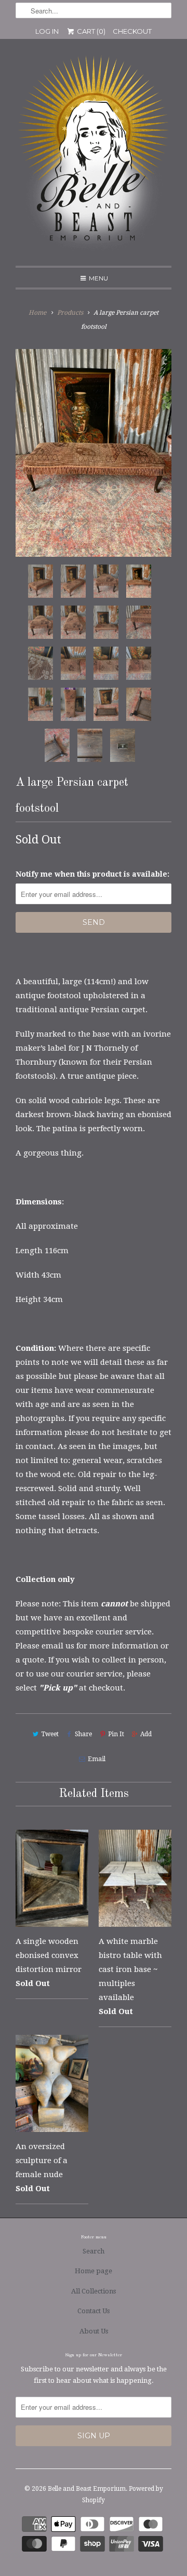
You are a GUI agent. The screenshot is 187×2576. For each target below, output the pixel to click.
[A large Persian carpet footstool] (94, 453)
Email (96, 1759)
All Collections (94, 2291)
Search (94, 2251)
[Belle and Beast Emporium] (94, 156)
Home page (94, 2271)
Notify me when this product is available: (92, 874)
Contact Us (94, 2311)
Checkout (132, 31)
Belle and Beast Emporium (87, 2489)
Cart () (90, 31)
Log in (47, 31)
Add (146, 1734)
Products (70, 313)
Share (83, 1734)
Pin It (116, 1734)
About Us (94, 2331)
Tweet (50, 1734)
